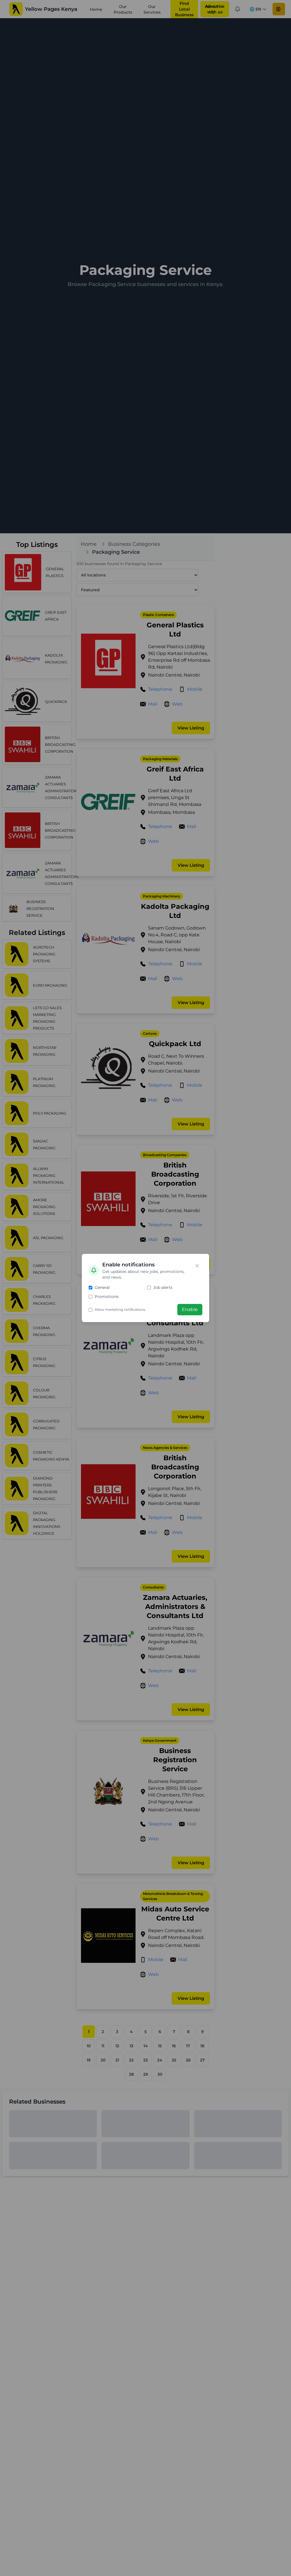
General (102, 1287)
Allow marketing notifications (120, 1309)
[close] (197, 1266)
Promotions (107, 1297)
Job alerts (163, 1287)
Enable (190, 1309)
